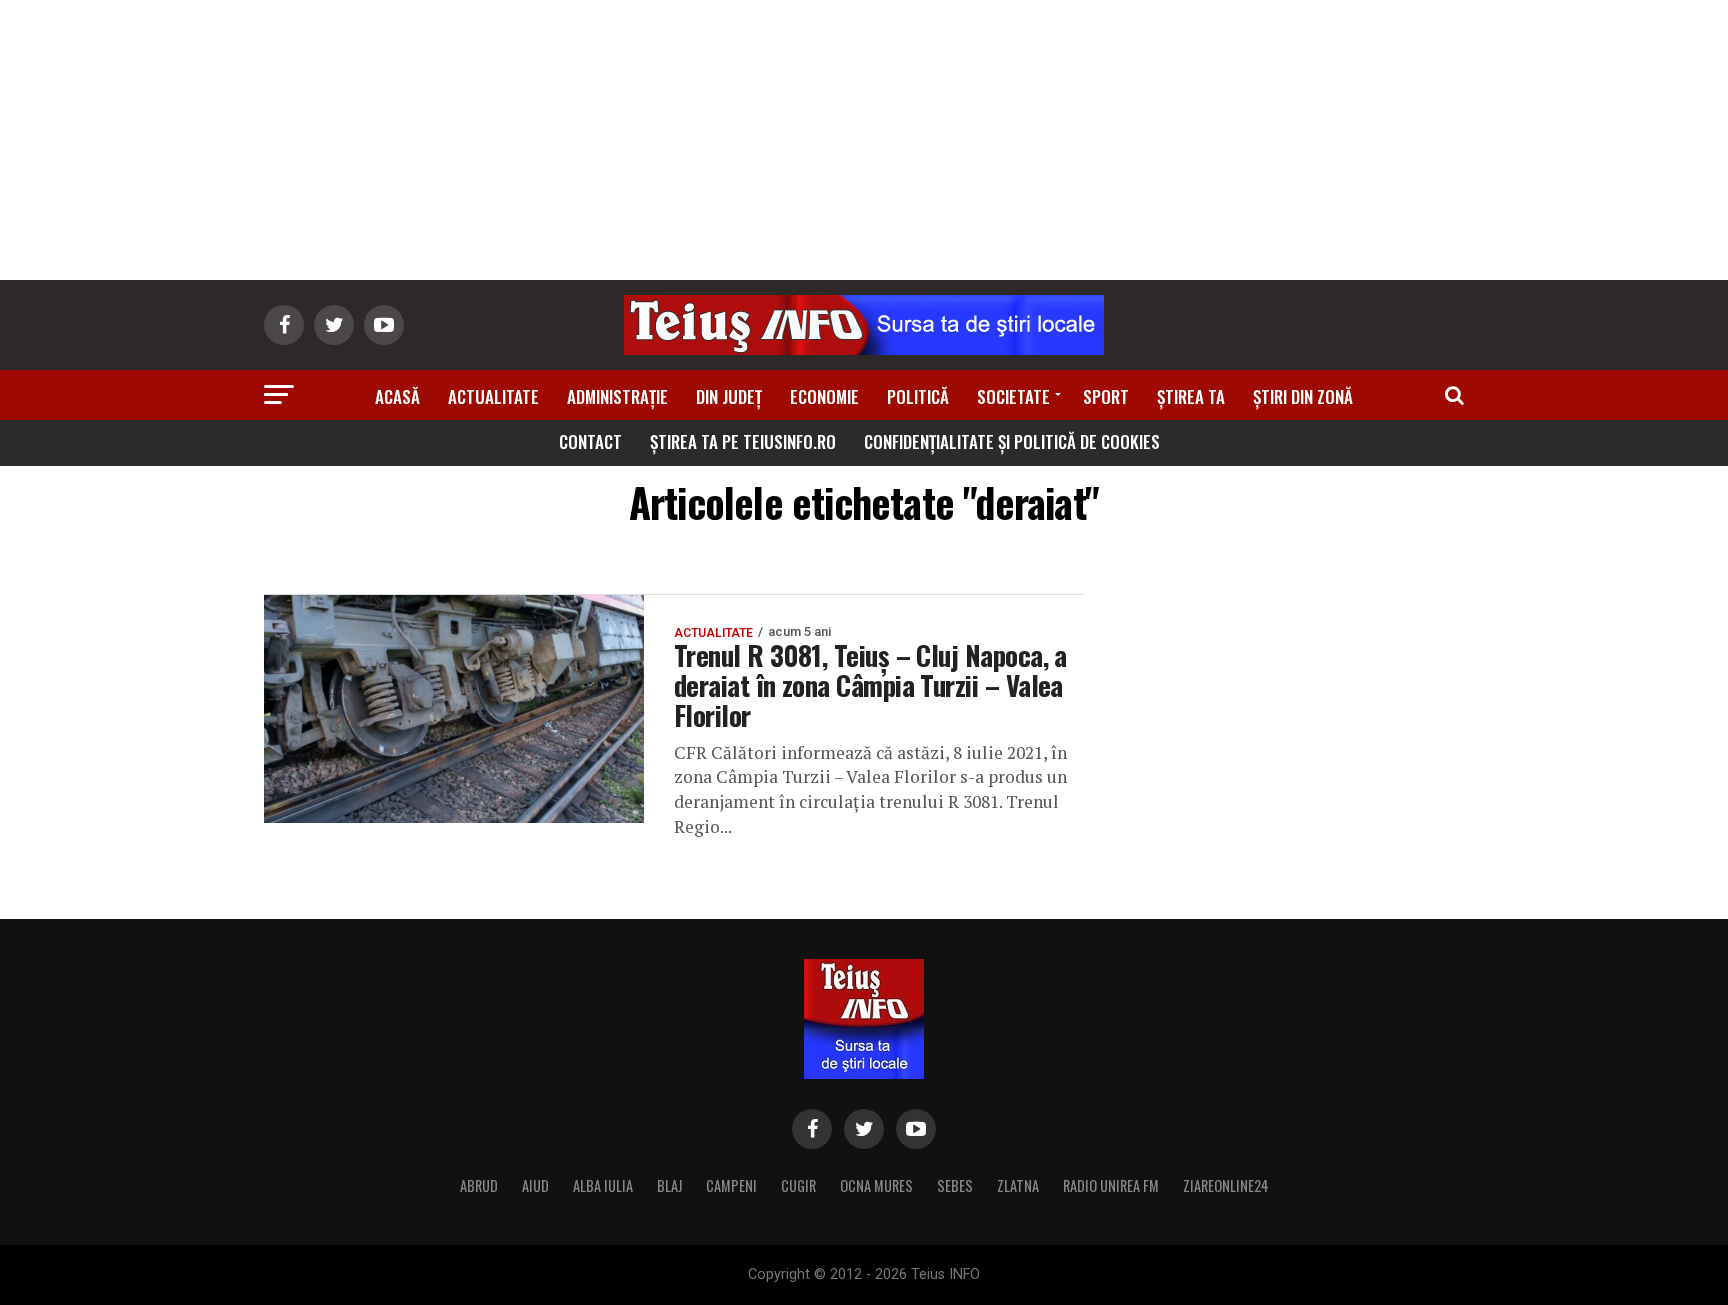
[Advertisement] (864, 140)
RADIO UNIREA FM (1111, 1185)
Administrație (617, 396)
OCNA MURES (876, 1185)
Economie (824, 396)
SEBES (955, 1185)
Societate (1013, 396)
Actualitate (493, 396)
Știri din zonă (1303, 396)
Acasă (397, 396)
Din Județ (729, 396)
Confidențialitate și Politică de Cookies (1012, 441)
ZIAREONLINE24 (1226, 1185)
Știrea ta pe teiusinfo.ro (743, 441)
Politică (918, 396)
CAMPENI (731, 1185)
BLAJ (669, 1185)
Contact (590, 441)
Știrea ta (1191, 396)
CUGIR (798, 1185)
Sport (1106, 396)
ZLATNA (1018, 1185)
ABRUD (479, 1185)
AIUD (535, 1185)
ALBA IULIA (603, 1185)
